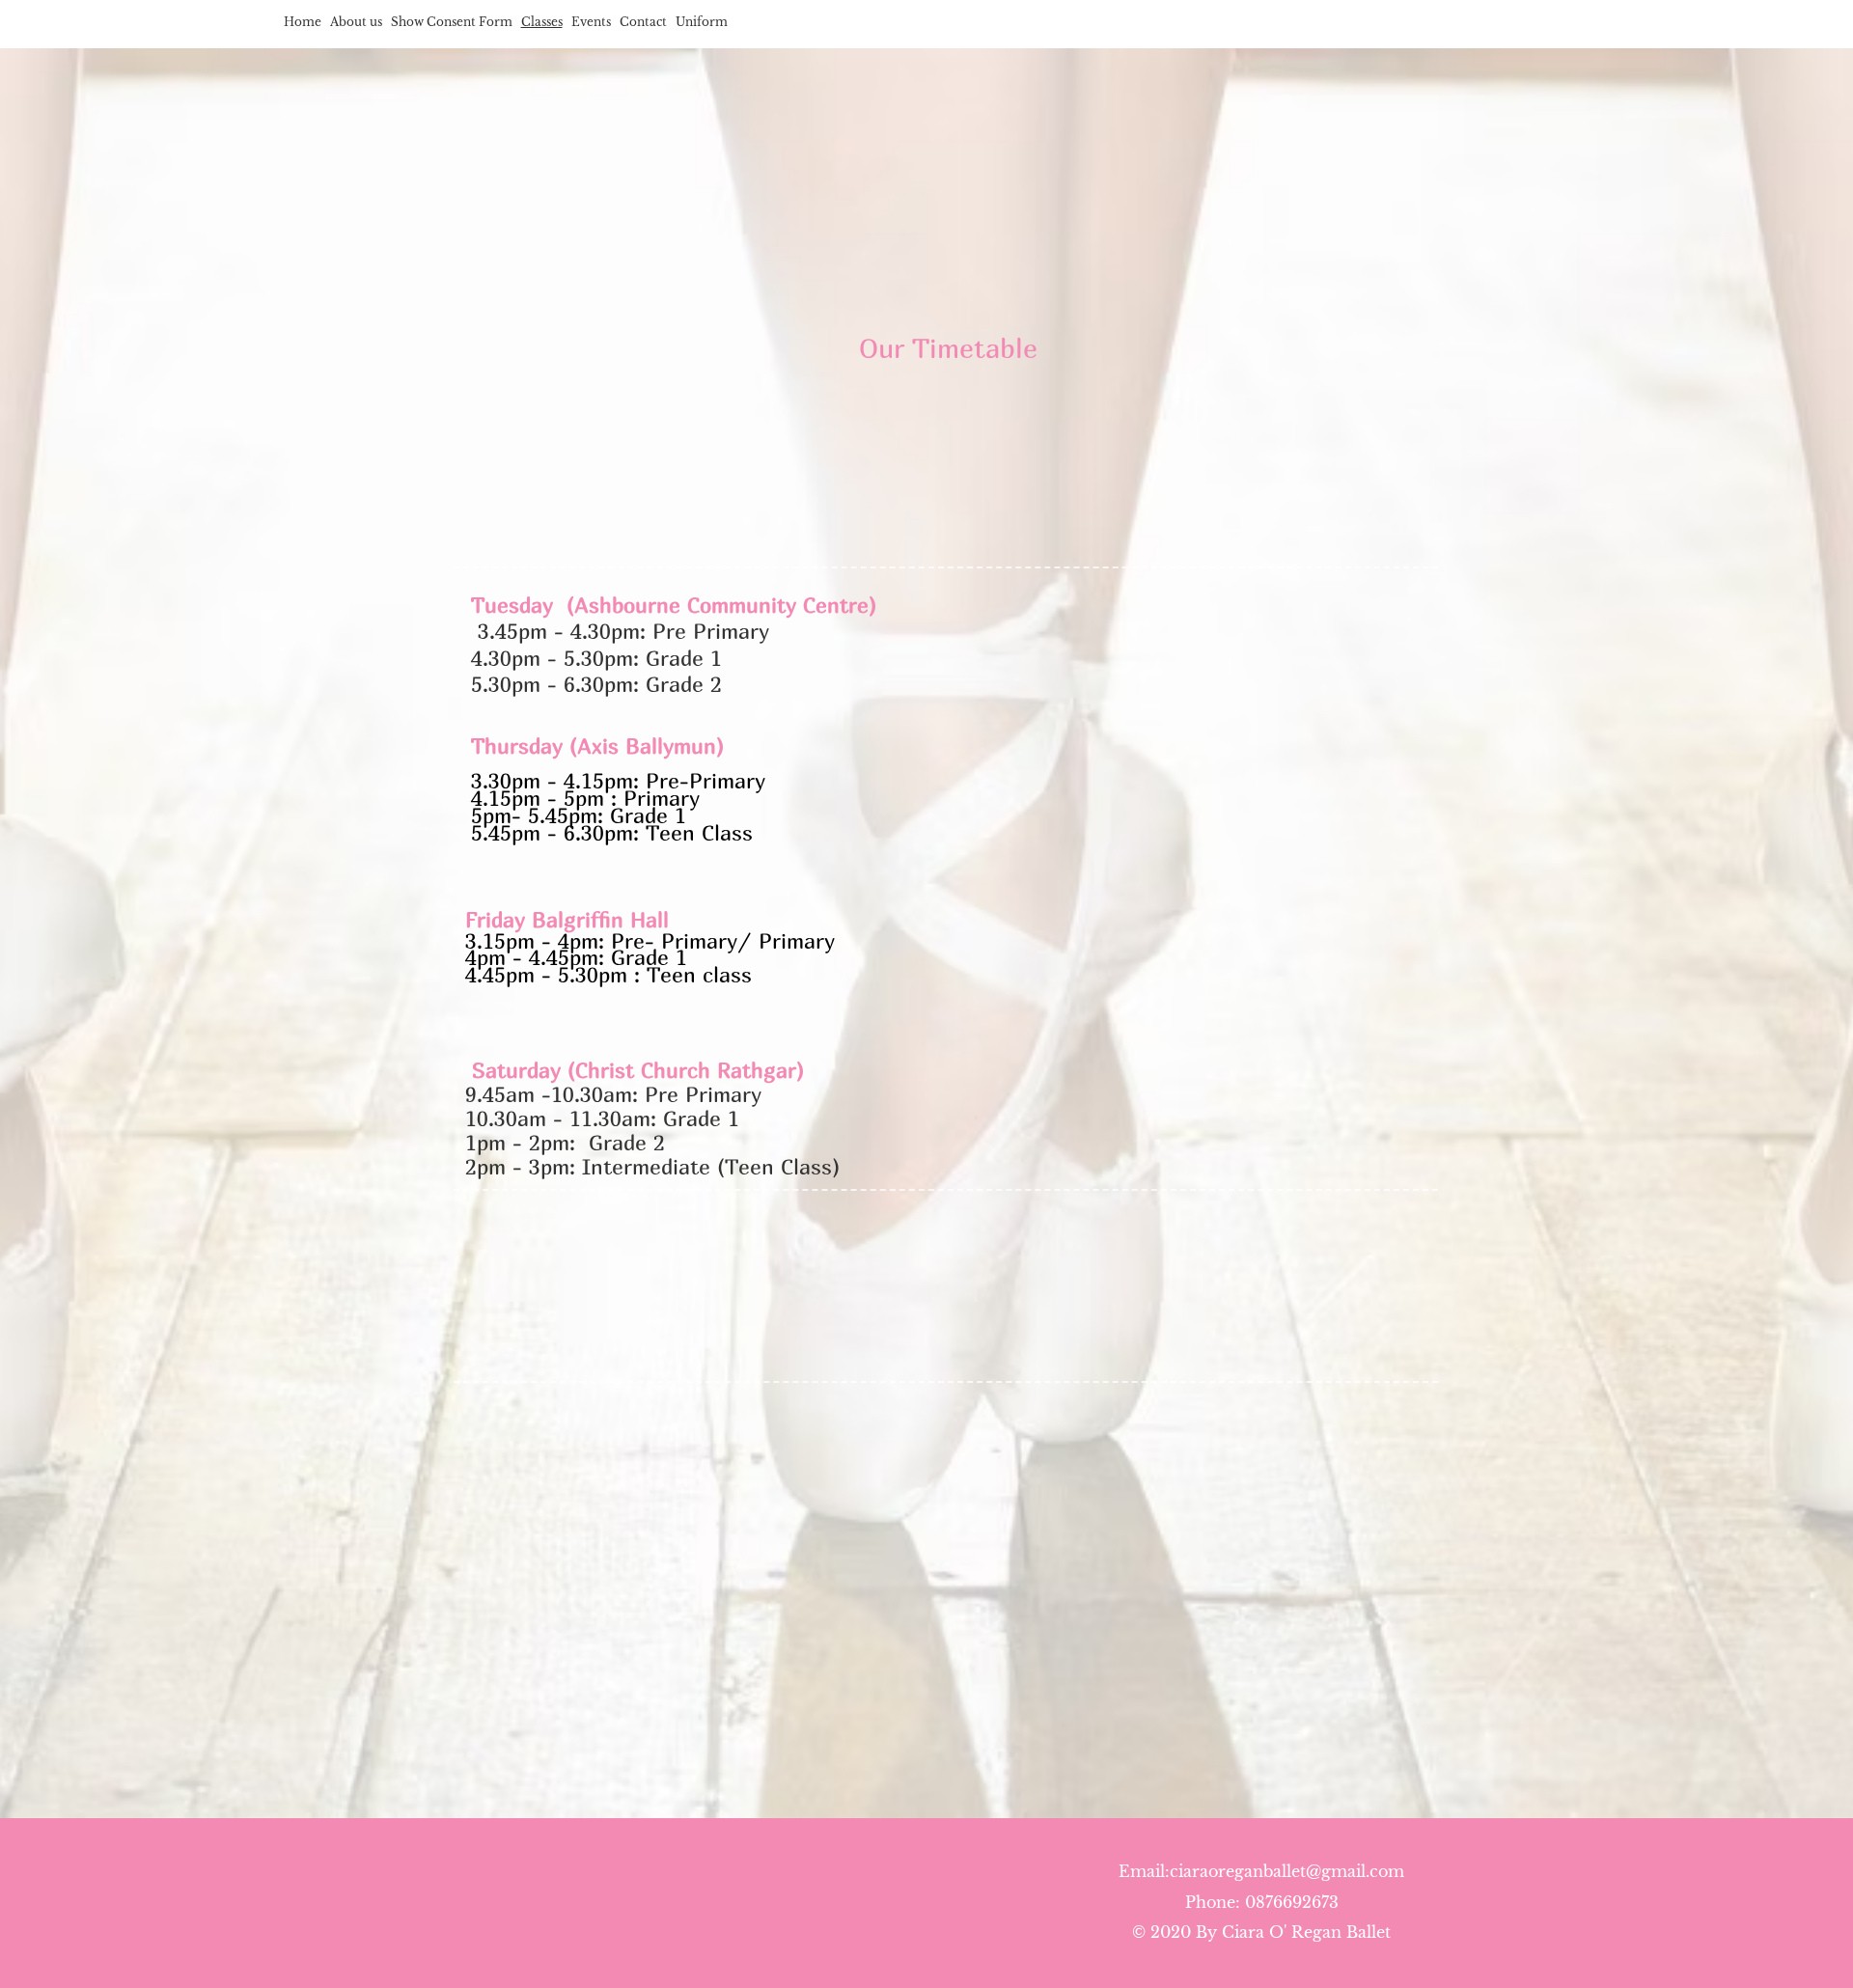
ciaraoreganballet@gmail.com (1287, 1871)
